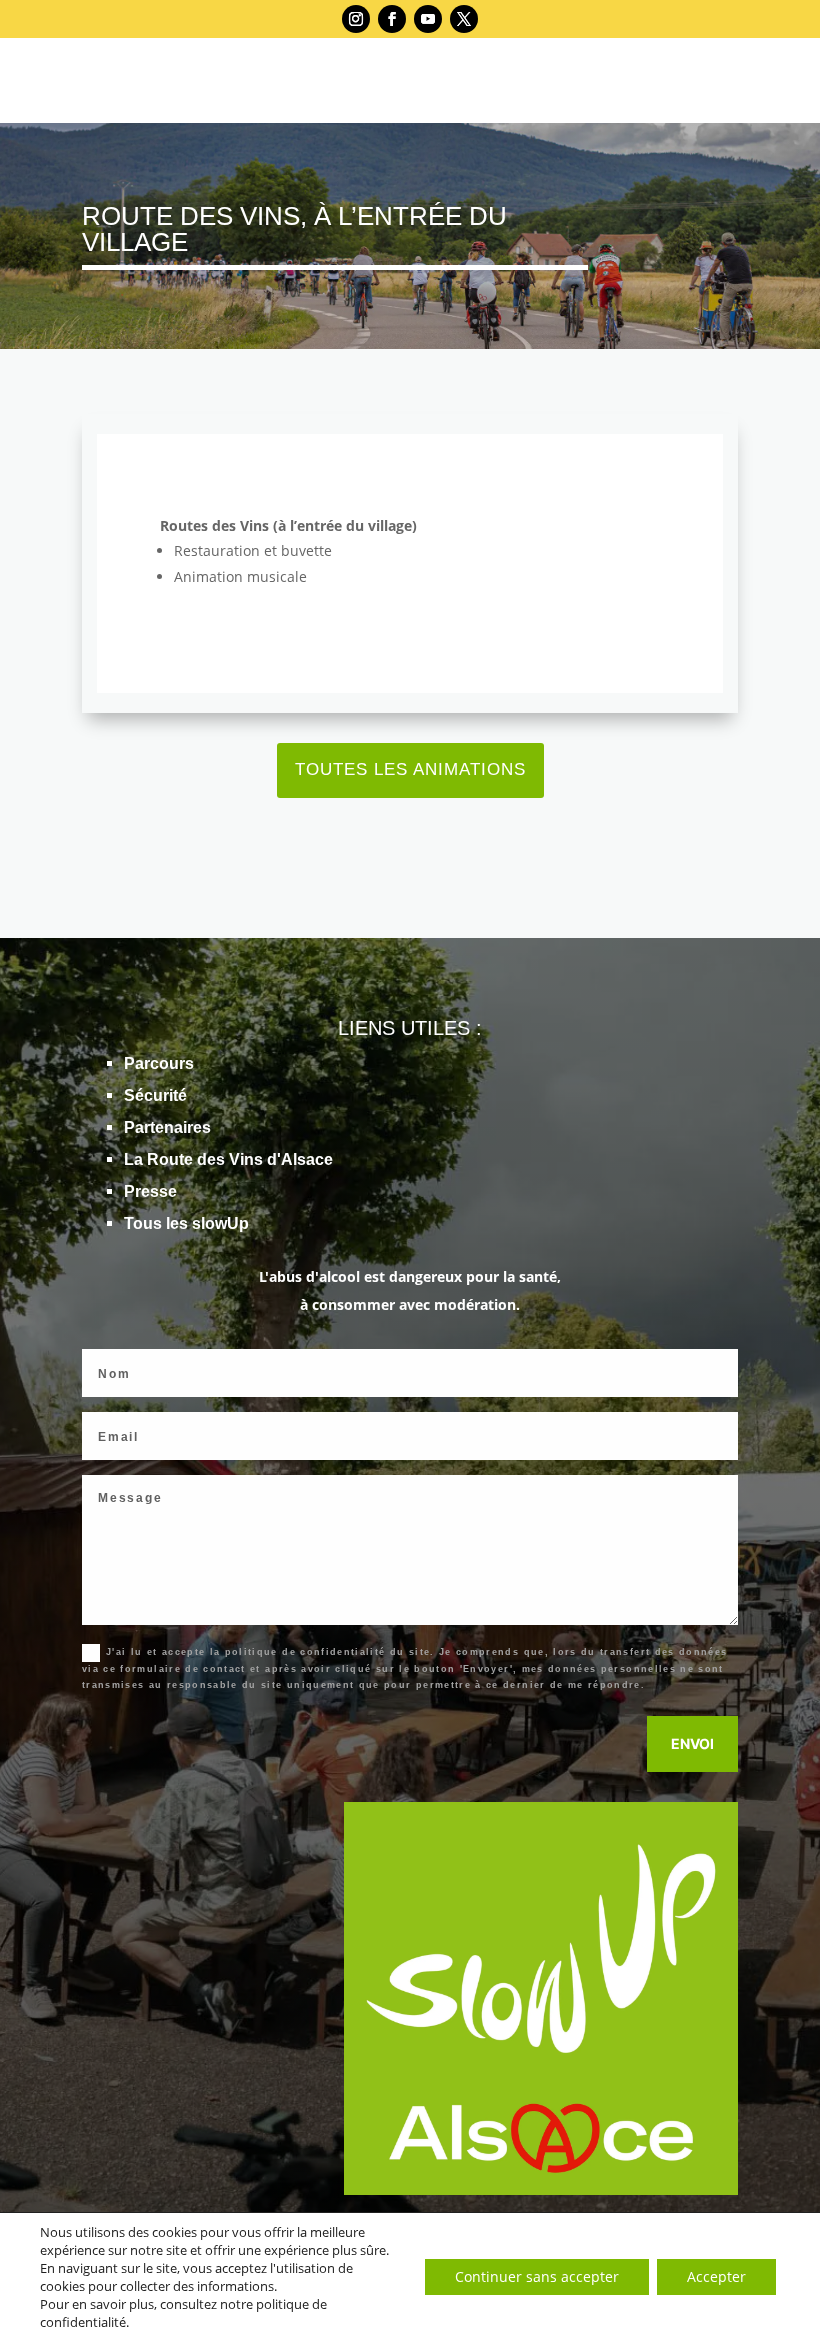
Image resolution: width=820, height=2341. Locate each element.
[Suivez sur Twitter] (464, 19)
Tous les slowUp (186, 1223)
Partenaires (167, 1127)
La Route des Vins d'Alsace (228, 1159)
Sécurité (155, 1095)
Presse (150, 1191)
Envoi (692, 1743)
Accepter (716, 2276)
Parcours (159, 1063)
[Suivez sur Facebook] (392, 19)
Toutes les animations (410, 769)
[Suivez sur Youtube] (428, 19)
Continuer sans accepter (537, 2276)
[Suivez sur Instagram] (356, 19)
